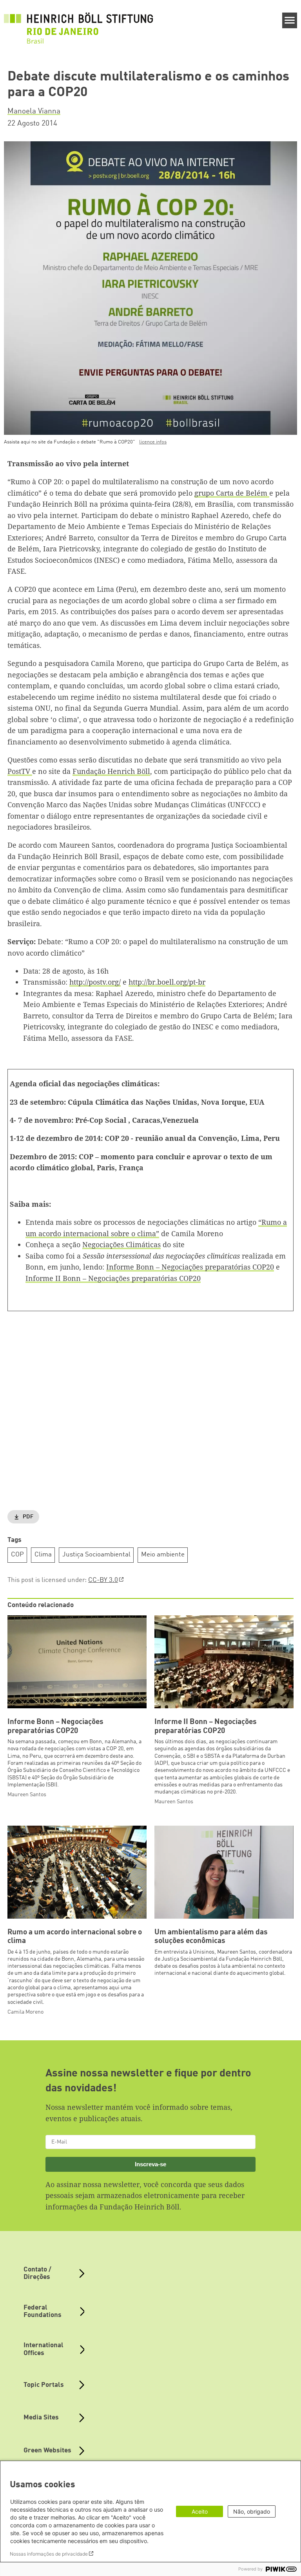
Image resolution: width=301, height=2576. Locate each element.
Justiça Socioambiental (96, 1555)
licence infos (153, 442)
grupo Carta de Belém (232, 493)
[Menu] (290, 20)
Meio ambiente (163, 1555)
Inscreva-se (150, 2164)
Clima (43, 1555)
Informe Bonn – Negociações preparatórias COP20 (190, 1267)
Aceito (200, 2511)
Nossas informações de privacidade (49, 2554)
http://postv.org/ (95, 982)
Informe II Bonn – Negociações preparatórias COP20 (113, 1278)
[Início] (78, 24)
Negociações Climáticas (121, 1244)
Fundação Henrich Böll (111, 771)
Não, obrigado (252, 2511)
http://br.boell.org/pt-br (167, 982)
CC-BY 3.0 (103, 1580)
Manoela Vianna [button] (34, 111)
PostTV (20, 771)
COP (17, 1555)
